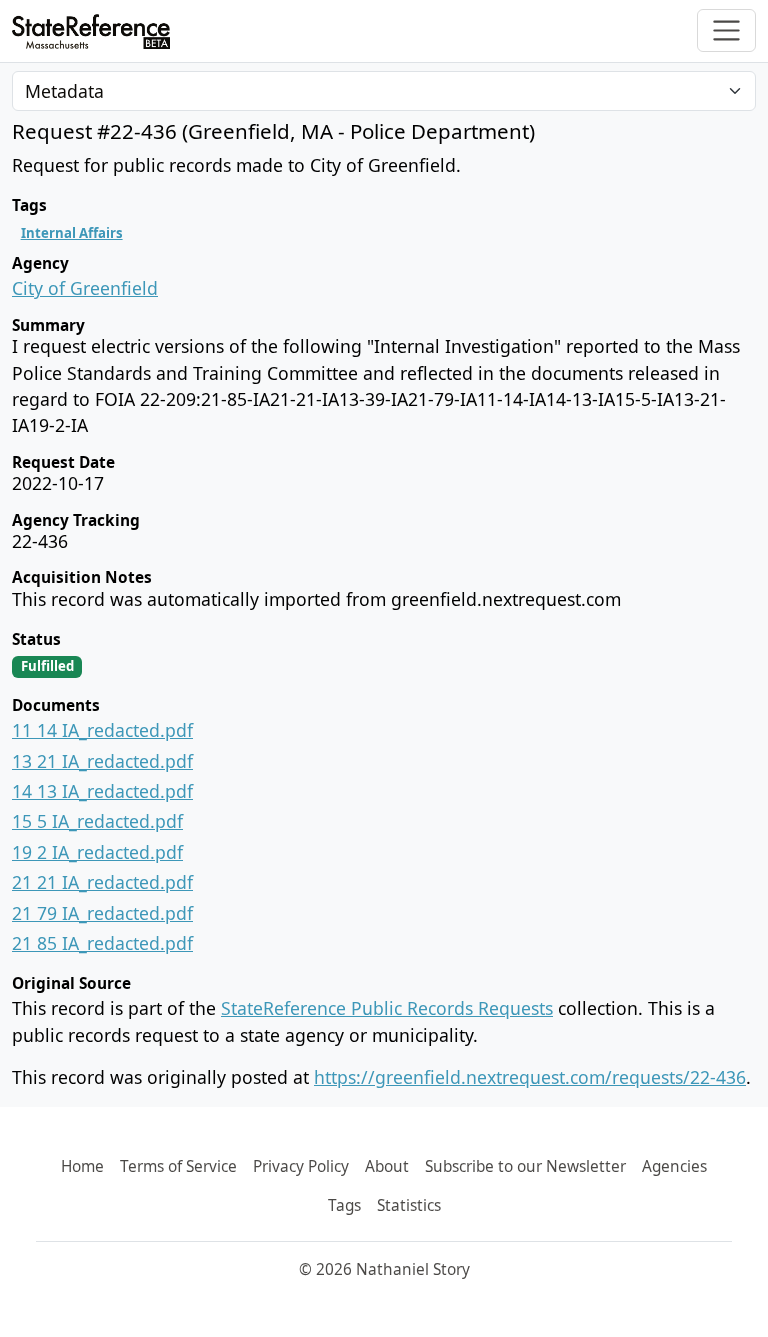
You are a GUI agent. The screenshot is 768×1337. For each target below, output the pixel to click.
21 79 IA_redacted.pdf (102, 913)
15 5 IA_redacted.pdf (97, 821)
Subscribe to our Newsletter (525, 1166)
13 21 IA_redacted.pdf (102, 761)
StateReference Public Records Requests (387, 1008)
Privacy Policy (301, 1166)
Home (82, 1166)
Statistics (409, 1205)
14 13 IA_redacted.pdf (102, 791)
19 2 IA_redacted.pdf (97, 852)
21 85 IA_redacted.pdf (102, 943)
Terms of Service (178, 1166)
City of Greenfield (85, 288)
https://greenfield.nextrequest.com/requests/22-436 (530, 1077)
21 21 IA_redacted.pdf (102, 882)
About (387, 1166)
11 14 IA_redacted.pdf (102, 730)
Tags (344, 1205)
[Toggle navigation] (726, 30)
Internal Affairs (72, 233)
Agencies (674, 1166)
